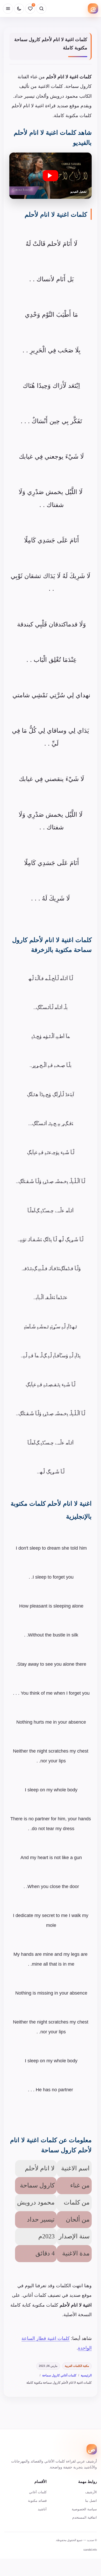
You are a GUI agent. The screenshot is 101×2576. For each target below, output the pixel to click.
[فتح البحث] (41, 9)
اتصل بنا (91, 2501)
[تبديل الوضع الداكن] (19, 9)
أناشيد (42, 2509)
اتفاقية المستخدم (85, 2517)
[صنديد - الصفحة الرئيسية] (93, 9)
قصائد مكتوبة (37, 2501)
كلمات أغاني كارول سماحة (59, 2375)
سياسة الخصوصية (84, 2509)
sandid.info (90, 2550)
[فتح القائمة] (8, 9)
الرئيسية (86, 2375)
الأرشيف (91, 2492)
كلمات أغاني (38, 2492)
